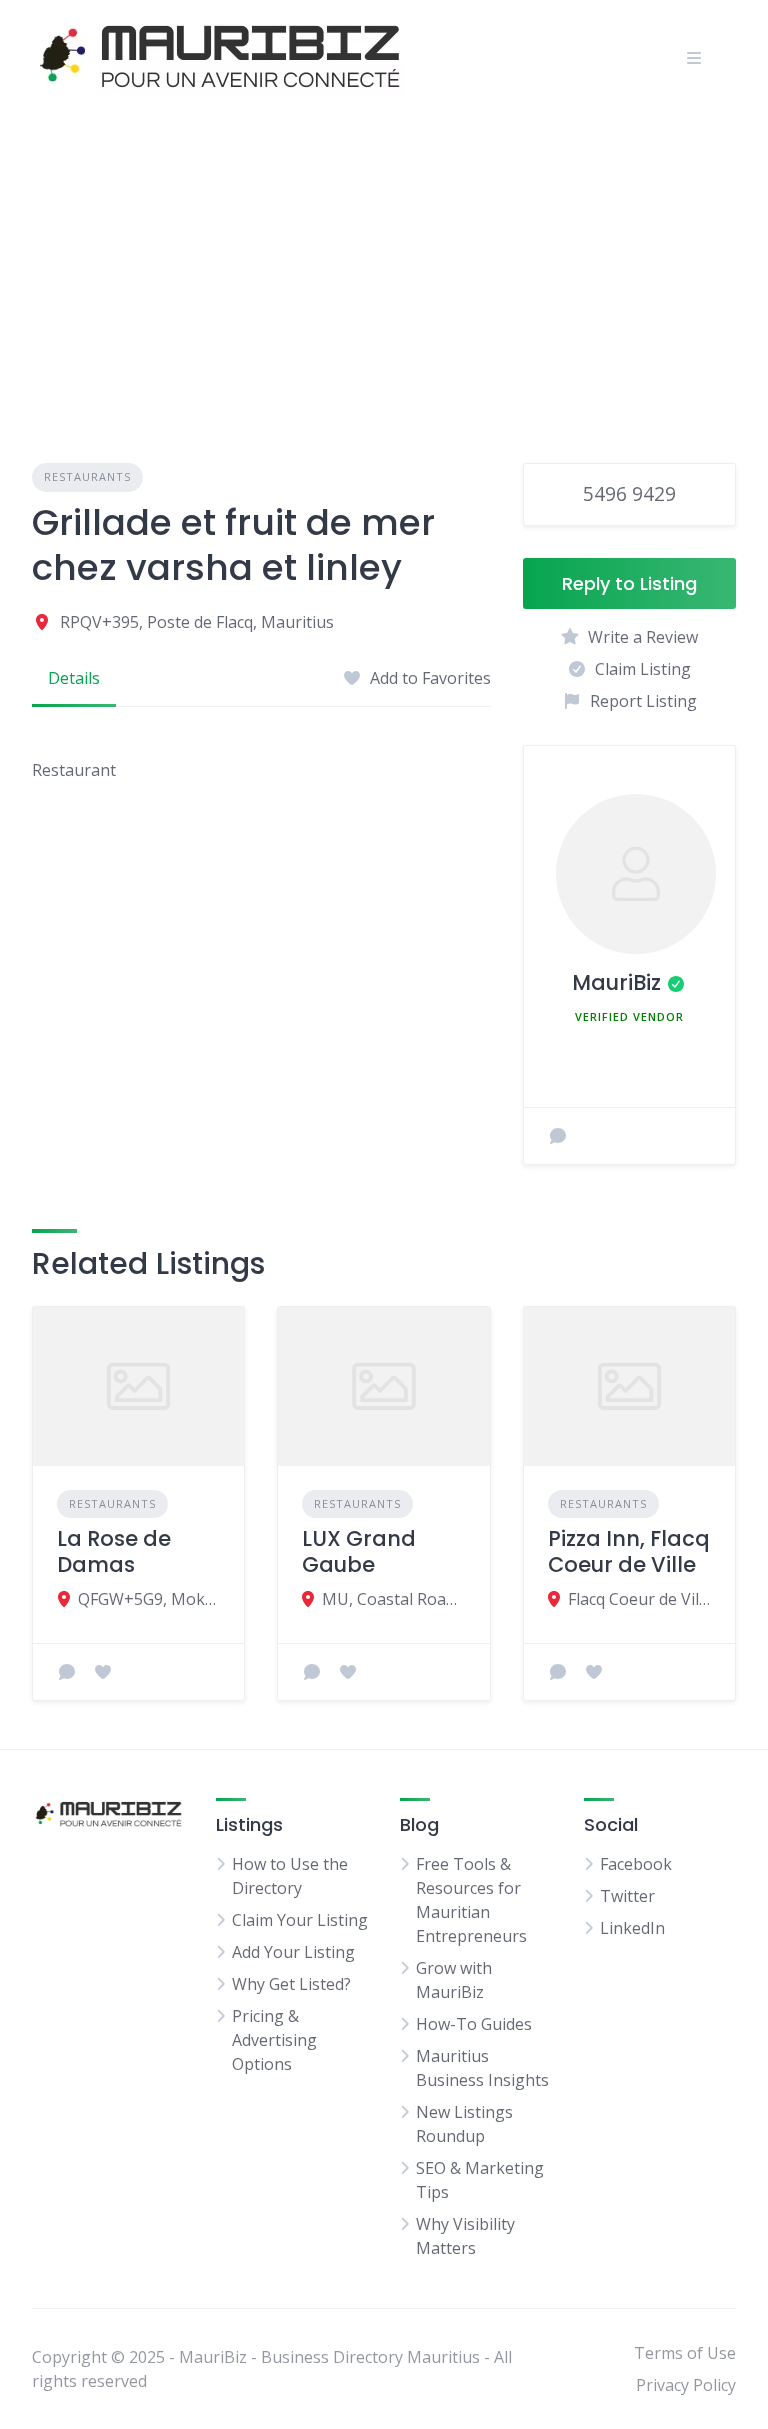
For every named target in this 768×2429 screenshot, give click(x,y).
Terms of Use (685, 2353)
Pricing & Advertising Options (274, 2040)
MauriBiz (616, 982)
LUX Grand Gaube (359, 1551)
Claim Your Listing (300, 1920)
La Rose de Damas (114, 1551)
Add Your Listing (293, 1952)
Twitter (627, 1896)
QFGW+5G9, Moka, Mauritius (149, 1599)
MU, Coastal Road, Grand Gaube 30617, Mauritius (393, 1599)
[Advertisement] (384, 265)
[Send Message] (558, 1136)
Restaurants (87, 476)
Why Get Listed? (291, 1984)
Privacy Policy (686, 2385)
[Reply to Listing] (67, 1672)
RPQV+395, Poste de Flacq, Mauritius (197, 622)
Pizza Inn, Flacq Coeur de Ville (629, 1551)
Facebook (636, 1864)
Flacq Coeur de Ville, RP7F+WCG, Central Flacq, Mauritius (639, 1599)
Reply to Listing (629, 583)
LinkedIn (632, 1928)
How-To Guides (474, 2024)
